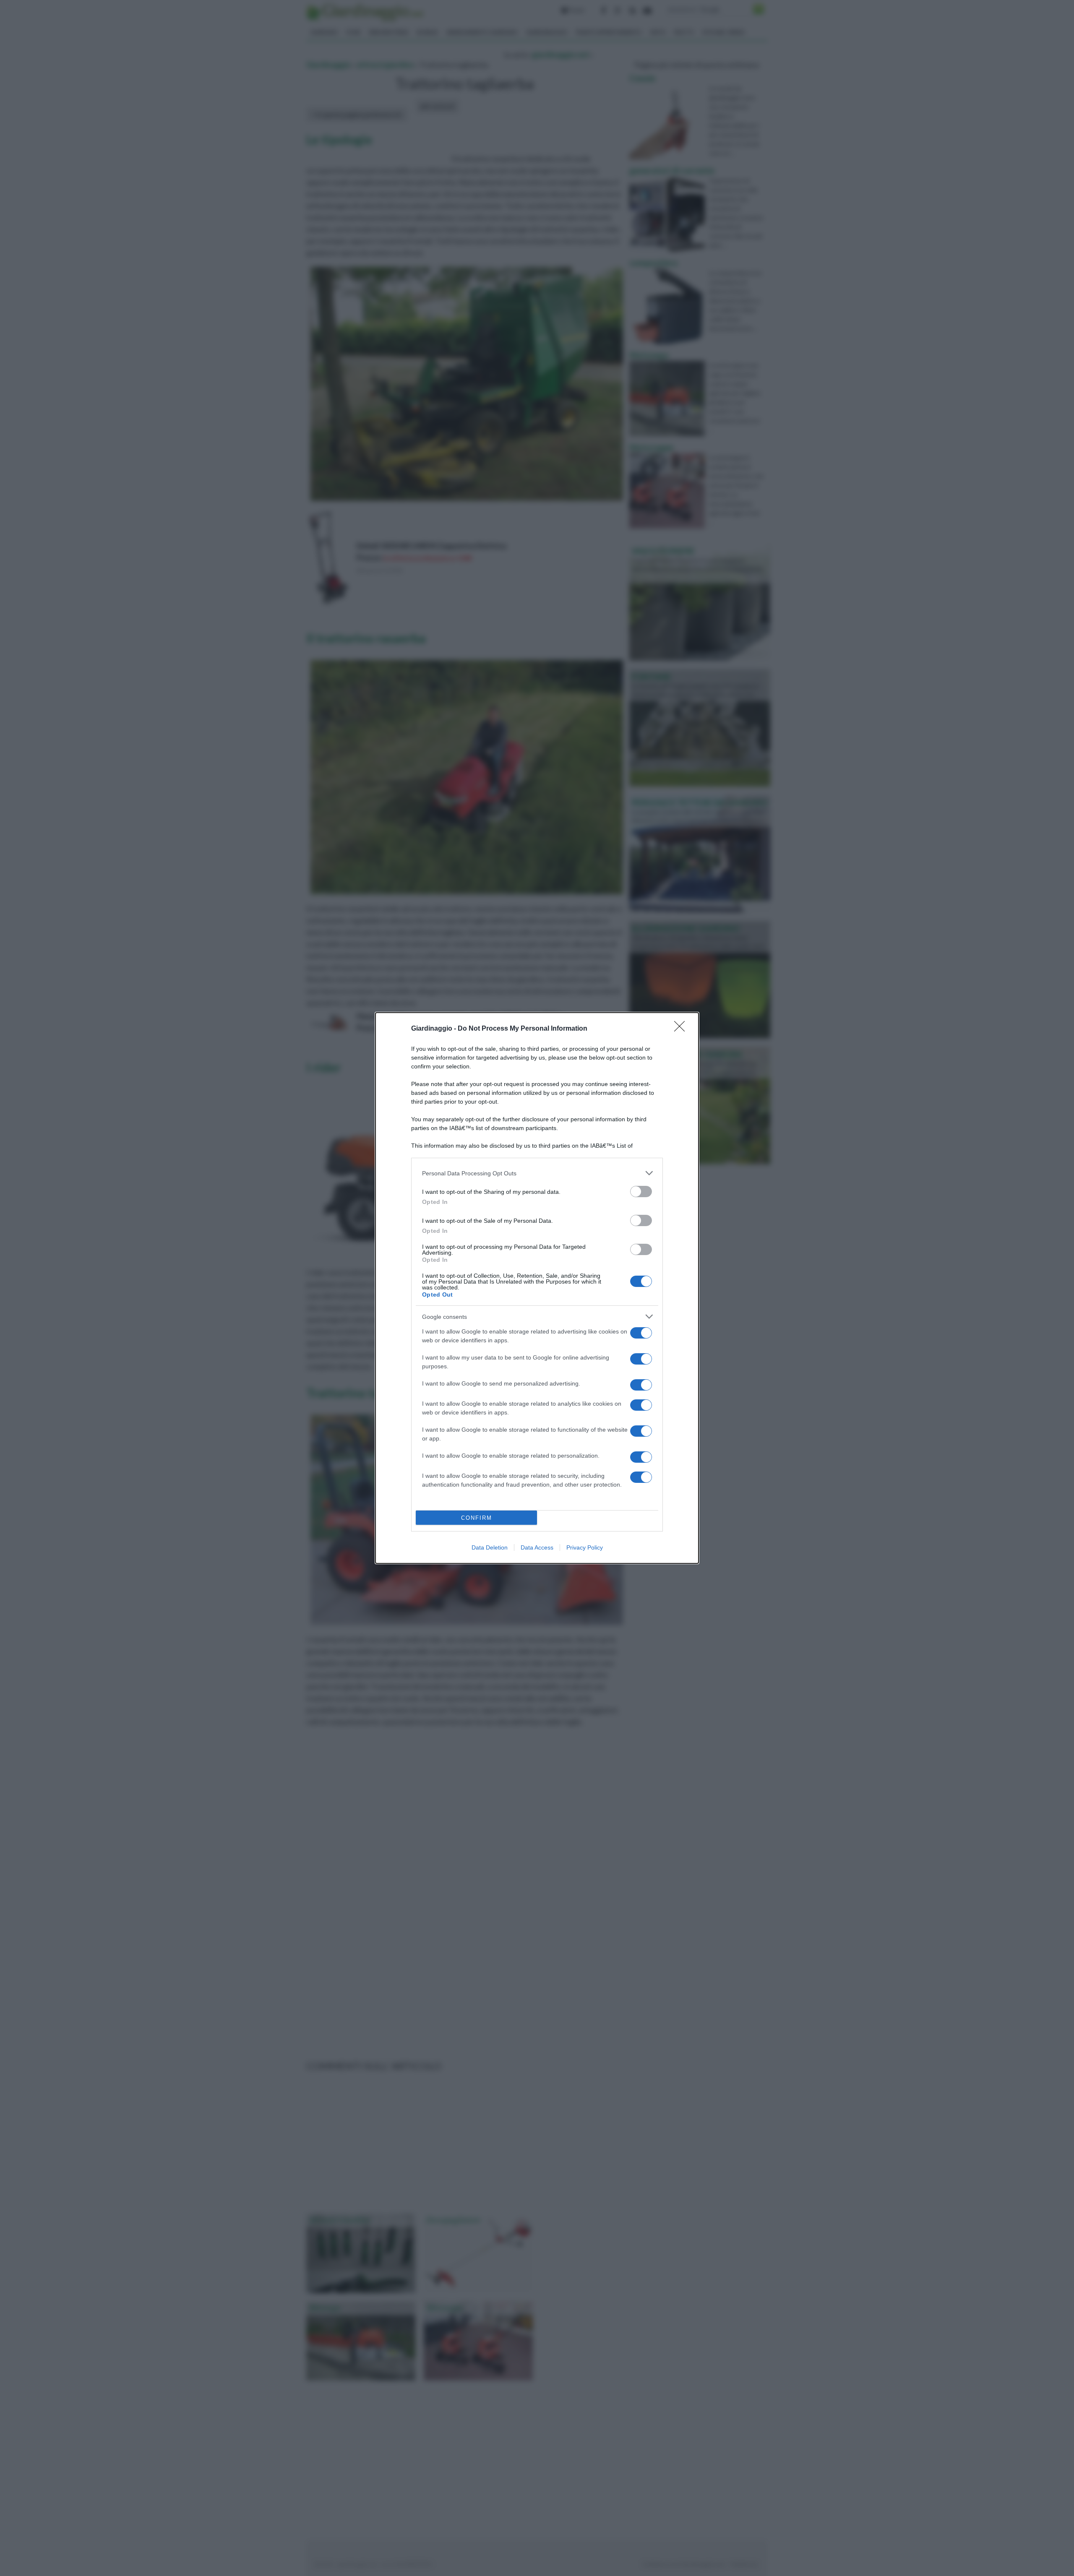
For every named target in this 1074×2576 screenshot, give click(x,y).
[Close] (682, 1029)
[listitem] (537, 1173)
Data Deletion (490, 1547)
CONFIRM (477, 1518)
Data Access (537, 1547)
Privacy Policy (585, 1547)
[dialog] (537, 1288)
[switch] (641, 1192)
